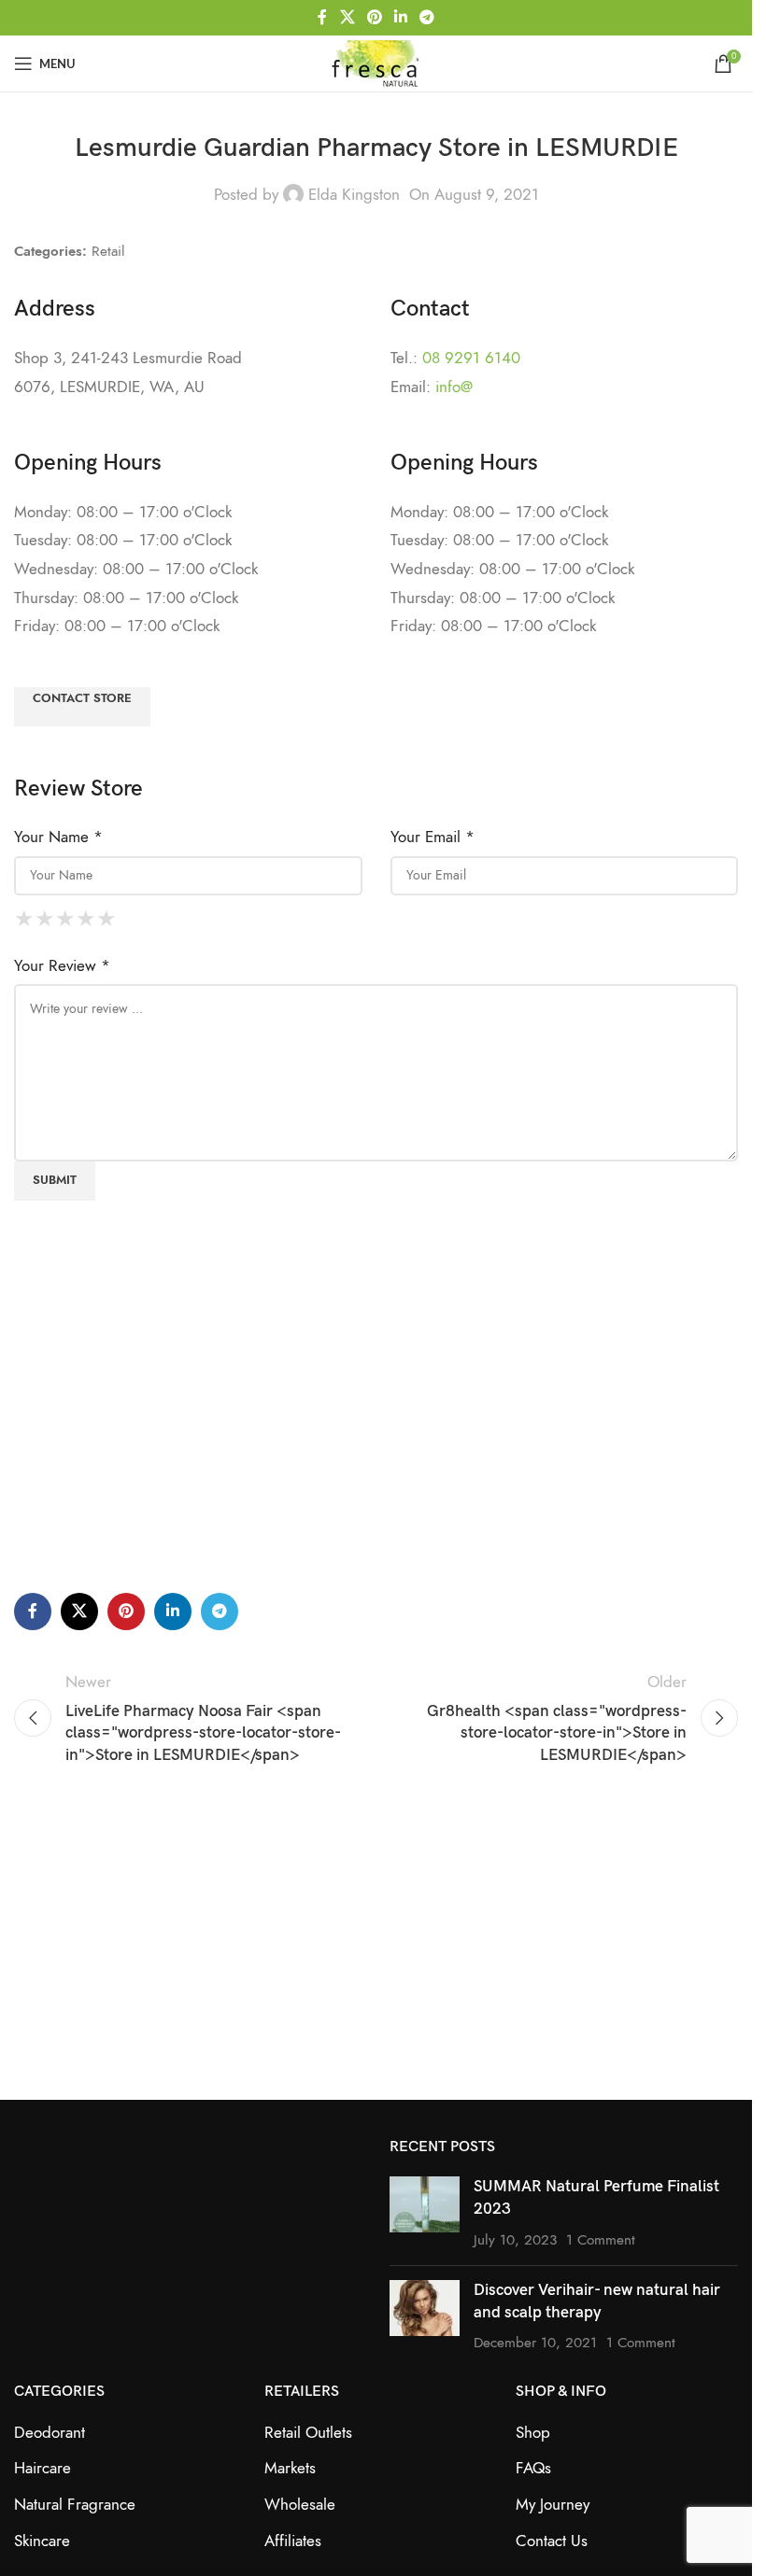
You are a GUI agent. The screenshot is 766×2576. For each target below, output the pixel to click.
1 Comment (601, 2239)
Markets (290, 2468)
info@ (454, 387)
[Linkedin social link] (401, 17)
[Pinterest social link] (374, 17)
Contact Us (552, 2541)
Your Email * (433, 837)
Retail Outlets (308, 2432)
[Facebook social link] (322, 17)
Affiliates (293, 2541)
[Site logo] (376, 62)
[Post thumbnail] (425, 2213)
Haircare (43, 2468)
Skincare (42, 2541)
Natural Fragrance (75, 2504)
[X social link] (347, 17)
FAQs (533, 2468)
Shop (533, 2432)
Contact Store (82, 698)
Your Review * (62, 965)
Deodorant (50, 2432)
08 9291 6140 (471, 358)
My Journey (553, 2504)
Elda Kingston (354, 194)
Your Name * (58, 837)
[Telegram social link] (427, 17)
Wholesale (300, 2504)
